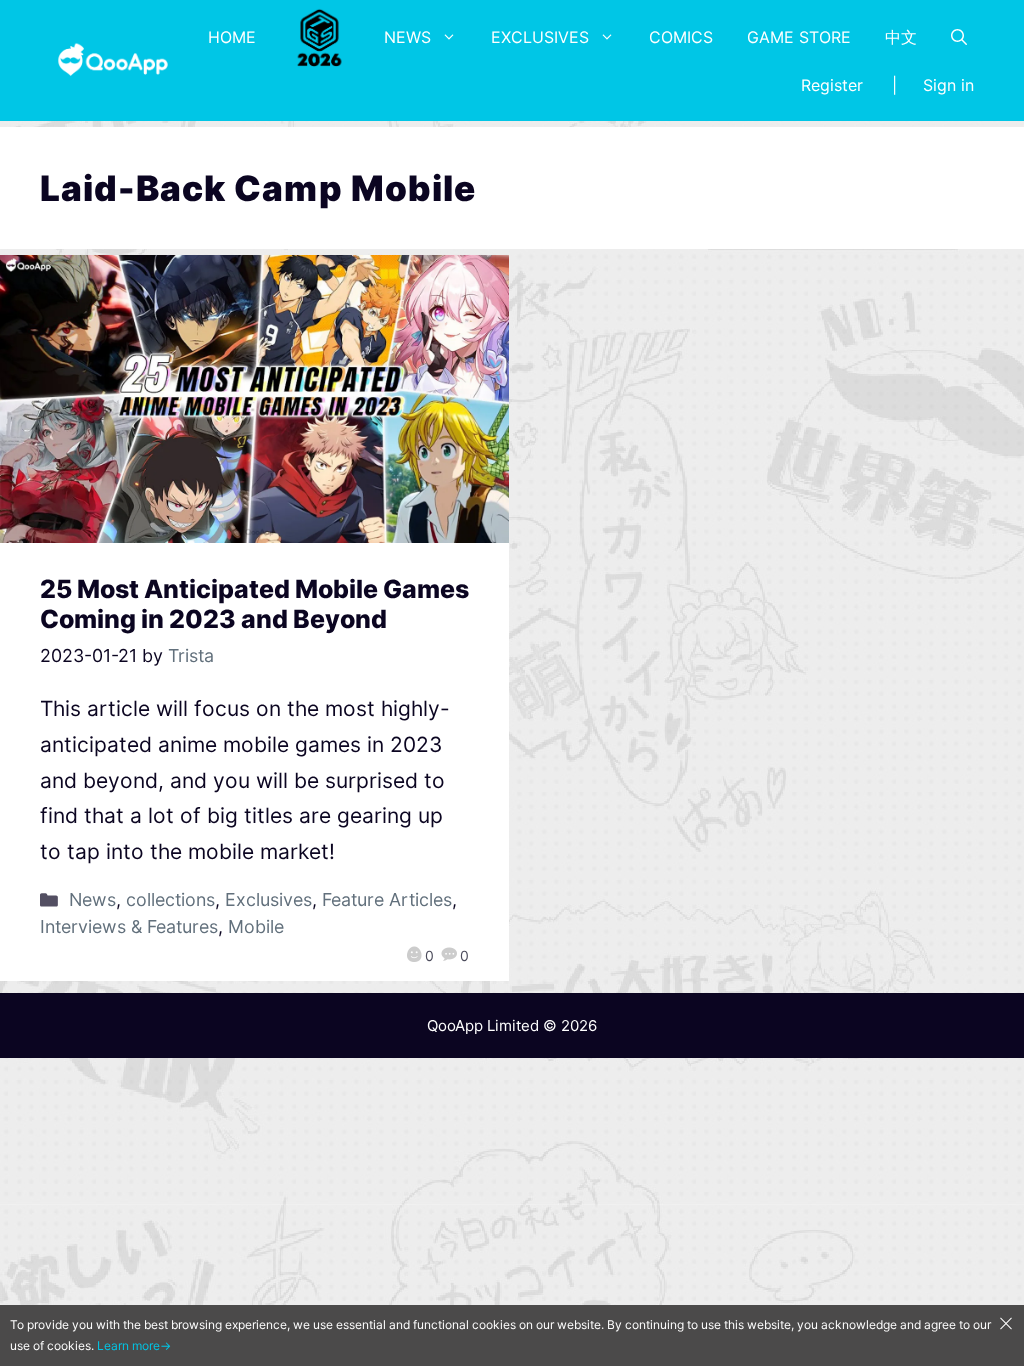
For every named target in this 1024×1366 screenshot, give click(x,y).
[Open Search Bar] (959, 37)
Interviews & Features (129, 926)
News (407, 37)
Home (232, 37)
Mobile (256, 926)
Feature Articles (387, 899)
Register (832, 85)
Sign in (948, 85)
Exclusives (540, 37)
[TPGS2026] (320, 37)
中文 (901, 37)
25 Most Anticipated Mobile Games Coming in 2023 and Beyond (254, 604)
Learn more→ (134, 1345)
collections (170, 899)
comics (681, 37)
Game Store (799, 37)
